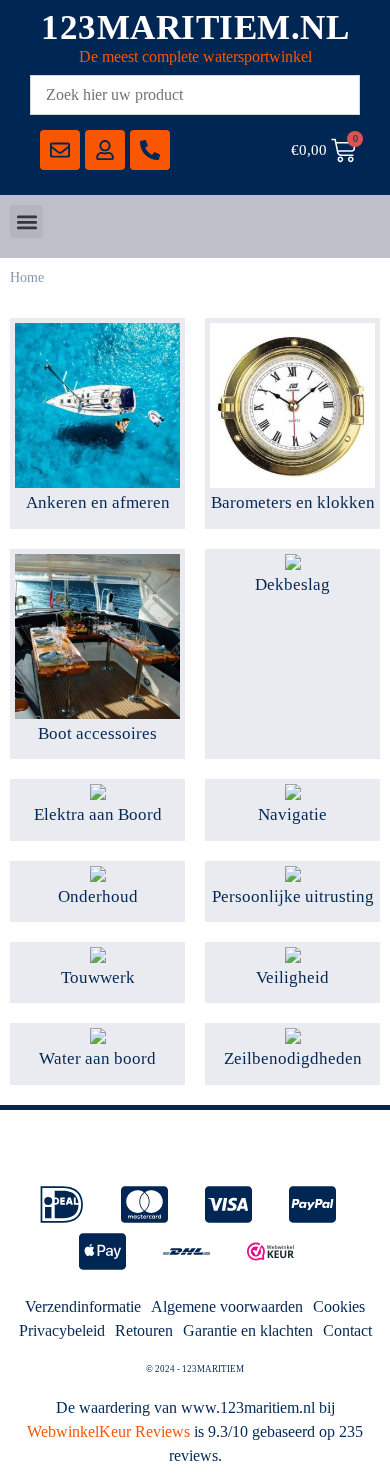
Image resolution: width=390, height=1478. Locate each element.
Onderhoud (98, 896)
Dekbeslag (292, 584)
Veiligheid (292, 977)
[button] (26, 221)
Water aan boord (97, 1058)
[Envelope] (60, 150)
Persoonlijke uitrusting (293, 896)
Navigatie (292, 814)
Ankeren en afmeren (98, 502)
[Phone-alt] (150, 150)
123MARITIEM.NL (195, 27)
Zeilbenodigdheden (293, 1058)
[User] (105, 150)
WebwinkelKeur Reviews (108, 1431)
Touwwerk (98, 977)
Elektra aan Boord (98, 814)
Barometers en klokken (293, 502)
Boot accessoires (97, 733)
